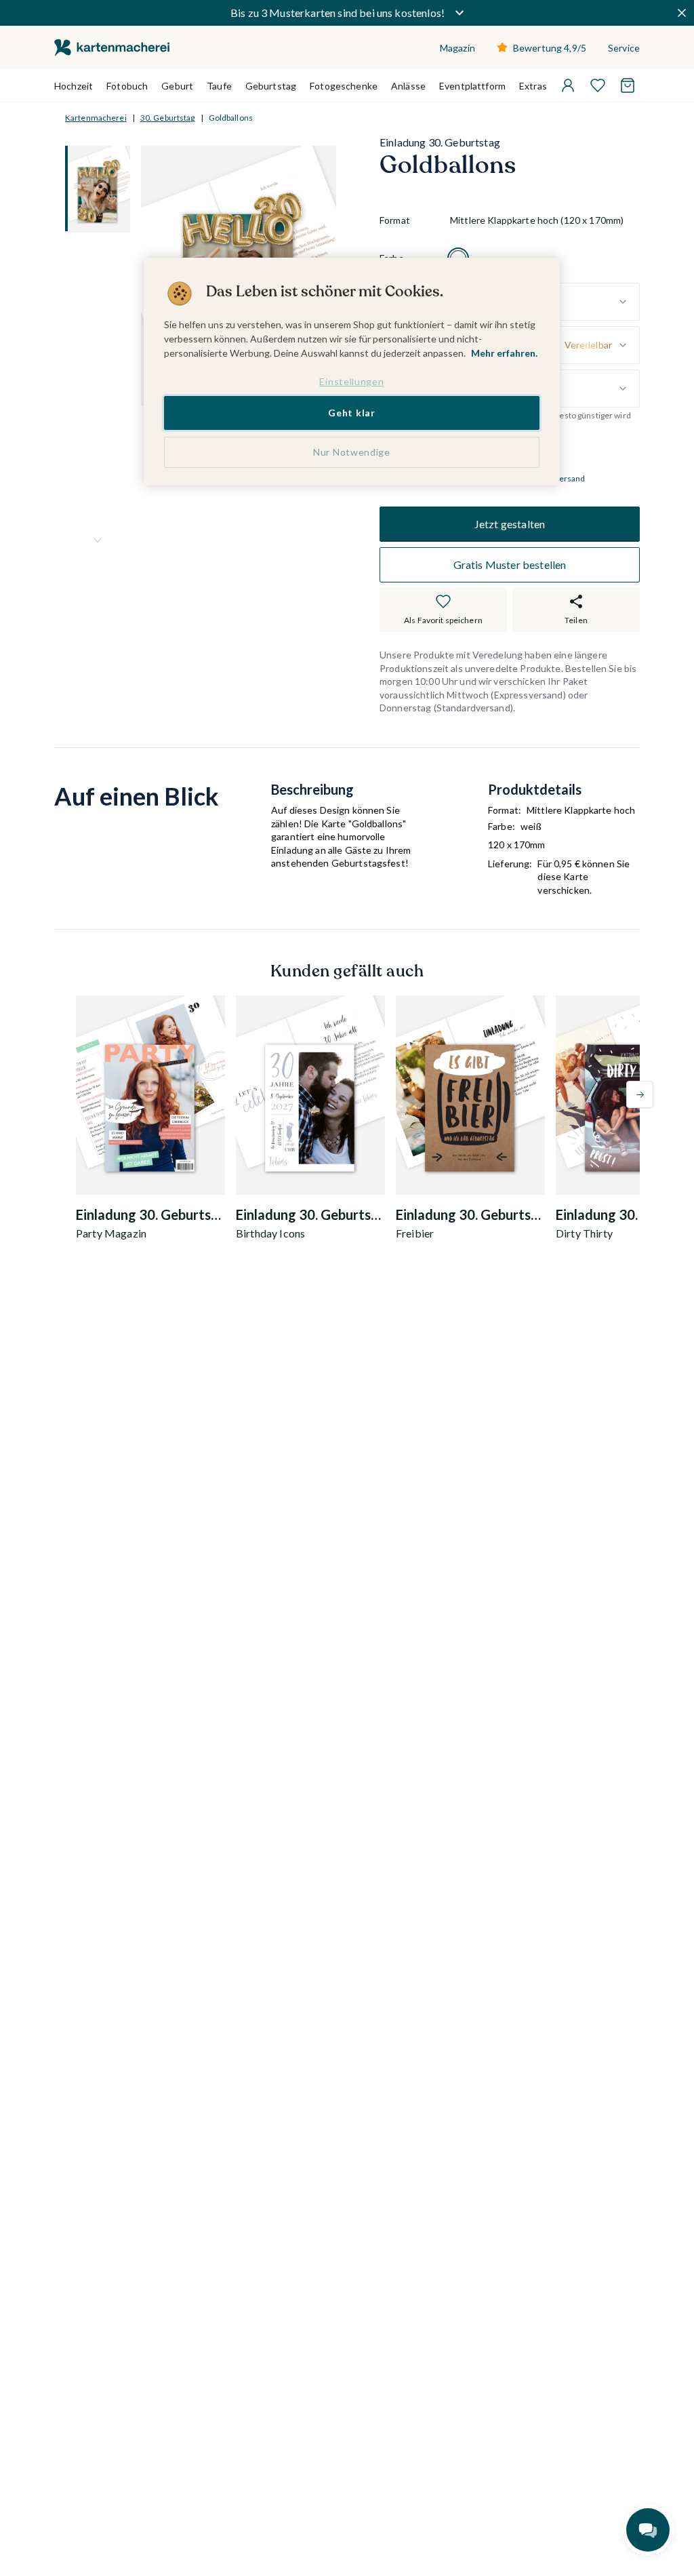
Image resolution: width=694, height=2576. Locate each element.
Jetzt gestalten (510, 524)
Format (395, 220)
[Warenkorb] (628, 85)
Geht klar (351, 413)
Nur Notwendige (352, 452)
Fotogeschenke (344, 86)
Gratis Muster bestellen (510, 564)
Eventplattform (472, 86)
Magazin (457, 48)
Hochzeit (74, 86)
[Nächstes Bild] (98, 540)
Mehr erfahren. (504, 353)
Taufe (219, 86)
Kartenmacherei (96, 118)
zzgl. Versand (561, 478)
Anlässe (408, 86)
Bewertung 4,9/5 (550, 48)
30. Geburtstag (168, 118)
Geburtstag (271, 86)
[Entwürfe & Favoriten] (598, 85)
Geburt (177, 86)
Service (624, 48)
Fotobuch (127, 86)
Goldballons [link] (231, 118)
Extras (533, 86)
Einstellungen (351, 381)
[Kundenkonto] (568, 85)
